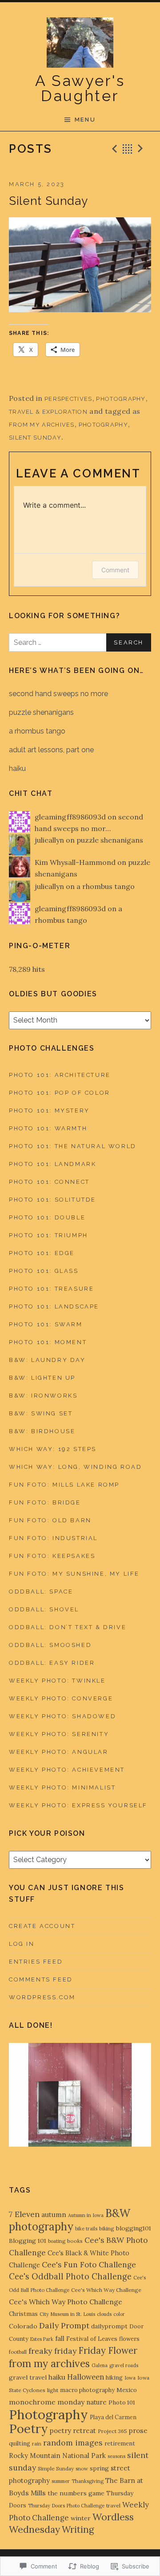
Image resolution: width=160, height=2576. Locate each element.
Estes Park (42, 2339)
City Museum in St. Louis (67, 2314)
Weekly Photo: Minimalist (62, 1787)
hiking (114, 2378)
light (53, 2390)
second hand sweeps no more (58, 694)
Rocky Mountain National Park (57, 2456)
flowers (129, 2339)
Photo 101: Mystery (49, 1111)
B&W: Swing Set (41, 1413)
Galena (100, 2365)
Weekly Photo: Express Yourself (78, 1805)
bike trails (86, 2229)
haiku (17, 768)
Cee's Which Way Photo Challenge (66, 2302)
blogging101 (134, 2228)
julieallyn (49, 840)
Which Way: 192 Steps (53, 1449)
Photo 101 (122, 2403)
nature (96, 2402)
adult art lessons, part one (51, 750)
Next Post (142, 149)
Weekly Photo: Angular (59, 1752)
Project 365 (112, 2431)
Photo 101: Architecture (60, 1075)
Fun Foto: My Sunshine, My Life (74, 1574)
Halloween (86, 2377)
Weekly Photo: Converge (61, 1698)
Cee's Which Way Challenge (106, 2290)
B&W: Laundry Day (47, 1360)
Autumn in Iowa (86, 2215)
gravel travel (28, 2377)
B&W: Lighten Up (42, 1378)
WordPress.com (42, 1997)
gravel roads (124, 2365)
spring (99, 2468)
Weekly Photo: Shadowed (62, 1716)
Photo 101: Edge (42, 1253)
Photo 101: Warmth (48, 1128)
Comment (115, 570)
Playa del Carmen (113, 2417)
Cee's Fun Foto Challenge (89, 2265)
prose (138, 2430)
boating (57, 2241)
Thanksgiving (88, 2481)
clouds (104, 2314)
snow (82, 2468)
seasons (116, 2456)
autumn (54, 2214)
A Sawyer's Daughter (80, 88)
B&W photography (70, 2220)
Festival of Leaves (92, 2339)
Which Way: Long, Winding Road (75, 1467)
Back (128, 149)
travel (113, 2505)
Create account (42, 1926)
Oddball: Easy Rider (52, 1663)
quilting (20, 2444)
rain (37, 2444)
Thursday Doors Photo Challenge (66, 2506)
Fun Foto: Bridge (45, 1502)
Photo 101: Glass (44, 1271)
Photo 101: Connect (49, 1182)
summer (61, 2481)
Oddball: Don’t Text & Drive (68, 1627)
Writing (78, 2530)
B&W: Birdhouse (42, 1431)
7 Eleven (24, 2214)
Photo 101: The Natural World (73, 1146)
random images (73, 2443)
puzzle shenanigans (41, 712)
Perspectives (68, 399)
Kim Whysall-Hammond (75, 862)
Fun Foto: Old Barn (50, 1520)
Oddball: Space (41, 1592)
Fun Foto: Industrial (53, 1538)
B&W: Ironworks (43, 1396)
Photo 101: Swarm (46, 1324)
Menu (85, 120)
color (119, 2314)
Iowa (130, 2378)
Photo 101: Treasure (51, 1289)
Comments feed (41, 1979)
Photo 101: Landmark (52, 1164)
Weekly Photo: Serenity (59, 1734)
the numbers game (76, 2493)
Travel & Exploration (48, 412)
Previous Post (113, 149)
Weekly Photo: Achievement (67, 1770)
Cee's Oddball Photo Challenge (70, 2276)
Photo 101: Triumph (48, 1235)
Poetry (28, 2429)
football (18, 2352)
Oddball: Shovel (44, 1609)
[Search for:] (80, 642)
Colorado (23, 2326)
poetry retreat (73, 2431)
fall (60, 2338)
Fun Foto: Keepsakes (52, 1556)
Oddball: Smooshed (50, 1645)
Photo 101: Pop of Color (60, 1093)
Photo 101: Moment (48, 1342)
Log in (22, 1944)
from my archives (42, 425)
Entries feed (36, 1962)
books (75, 2241)
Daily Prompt (64, 2325)
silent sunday (35, 438)
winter (81, 2518)
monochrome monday (47, 2402)
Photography (121, 399)
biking (107, 2228)
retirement (120, 2444)
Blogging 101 (28, 2241)
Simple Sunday (56, 2468)
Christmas (23, 2314)
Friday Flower (108, 2350)
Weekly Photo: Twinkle (57, 1681)
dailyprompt (109, 2326)
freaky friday (52, 2351)
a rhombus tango (37, 731)
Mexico (127, 2390)
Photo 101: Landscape (54, 1306)
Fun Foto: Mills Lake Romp (64, 1485)
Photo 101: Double (47, 1217)
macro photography (87, 2390)
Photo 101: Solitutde (52, 1200)
